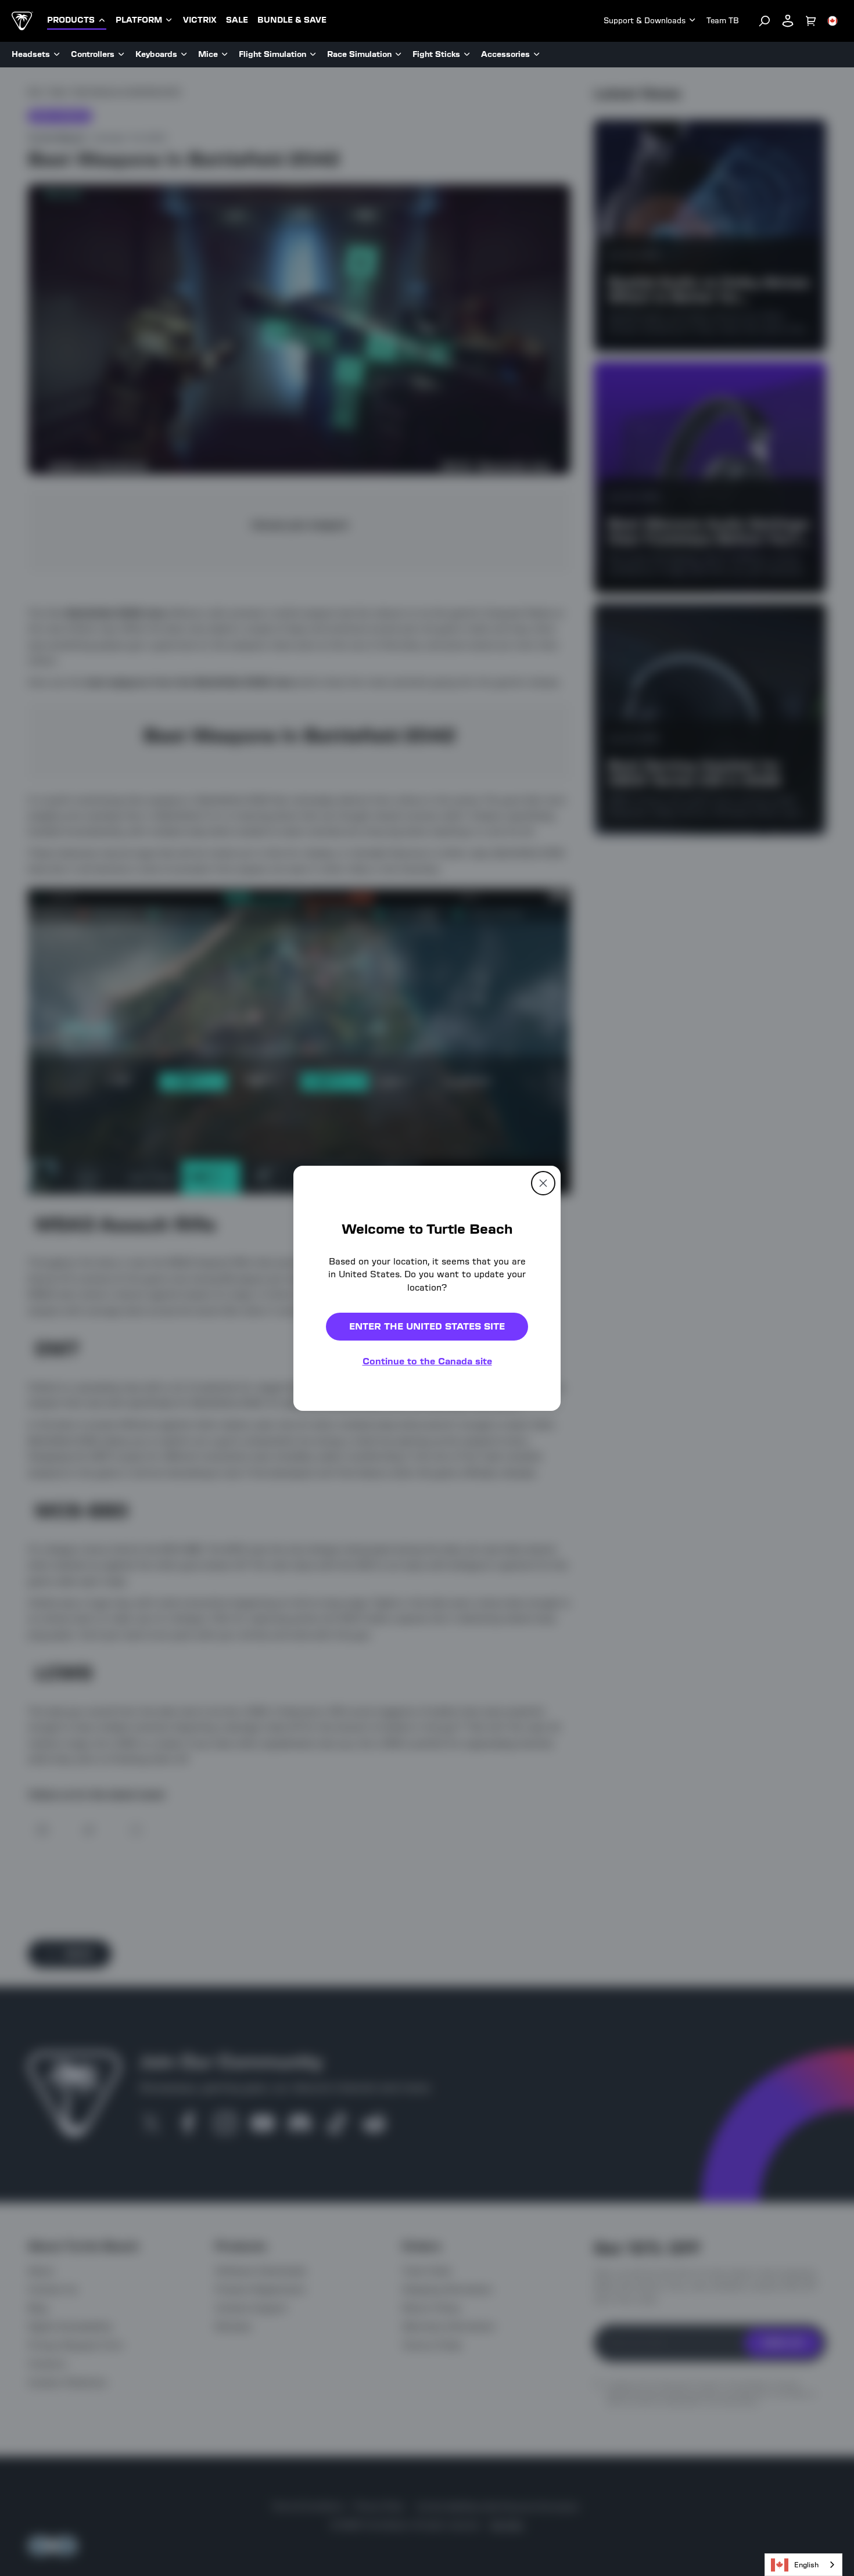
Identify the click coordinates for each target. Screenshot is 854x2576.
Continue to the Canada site (427, 1361)
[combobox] (803, 2565)
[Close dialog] (543, 1183)
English (806, 2565)
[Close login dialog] (534, 1558)
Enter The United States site (427, 1326)
